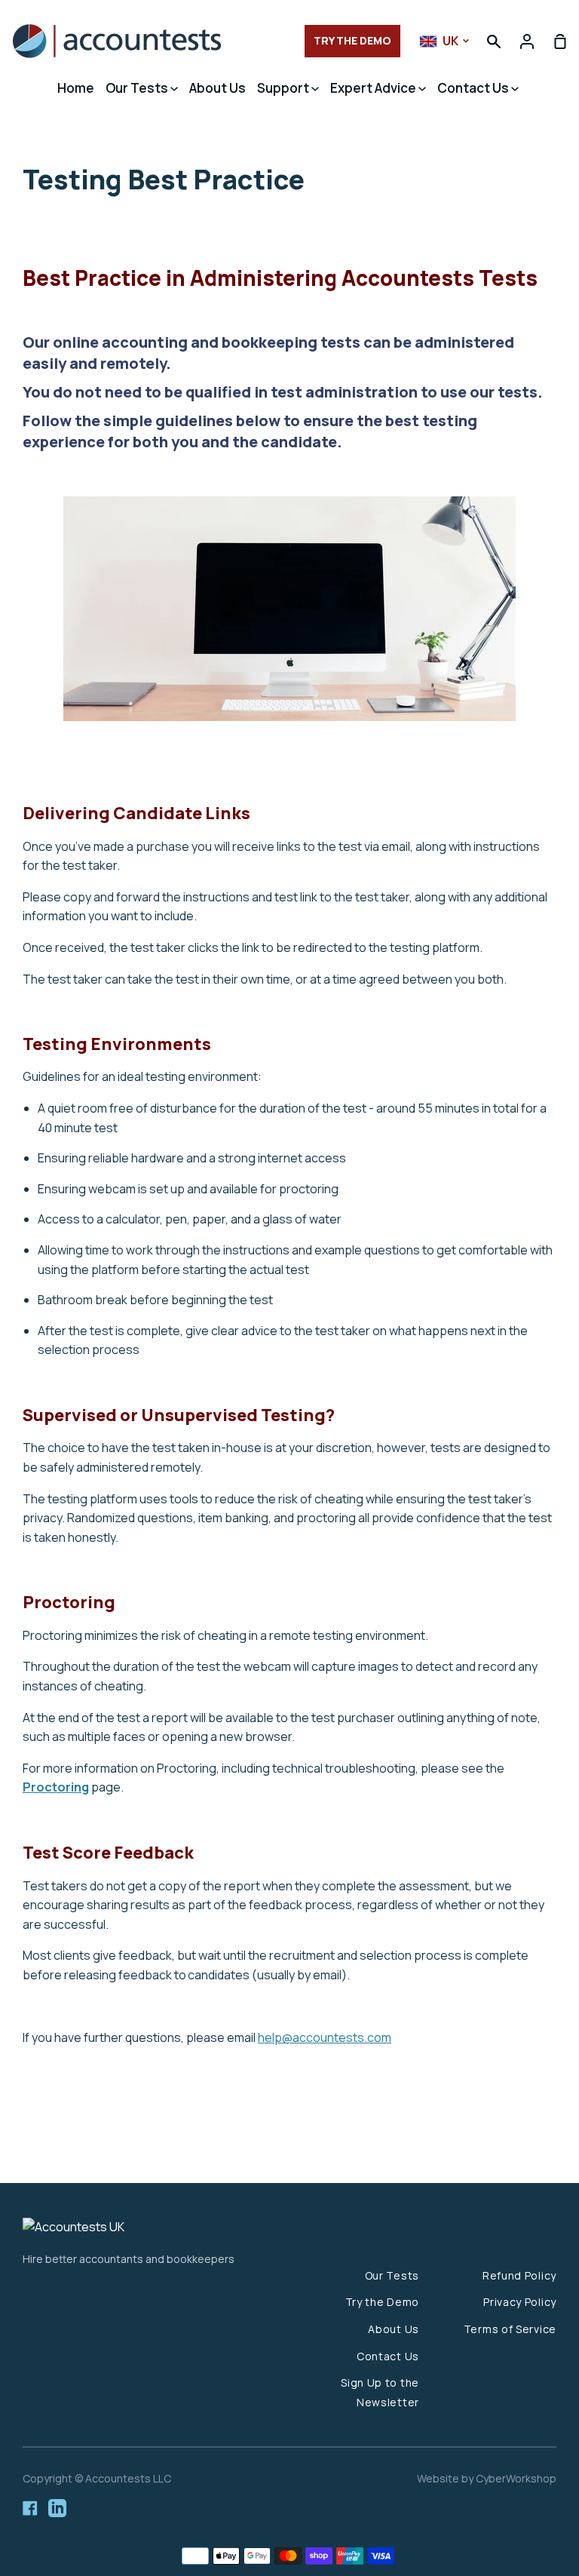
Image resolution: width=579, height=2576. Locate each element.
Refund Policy (519, 2275)
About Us (218, 88)
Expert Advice (374, 88)
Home (76, 88)
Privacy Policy (520, 2302)
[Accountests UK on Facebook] (30, 2508)
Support (284, 88)
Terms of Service (510, 2329)
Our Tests (138, 88)
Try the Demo (382, 2302)
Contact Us (474, 88)
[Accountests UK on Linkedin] (57, 2508)
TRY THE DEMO (352, 40)
